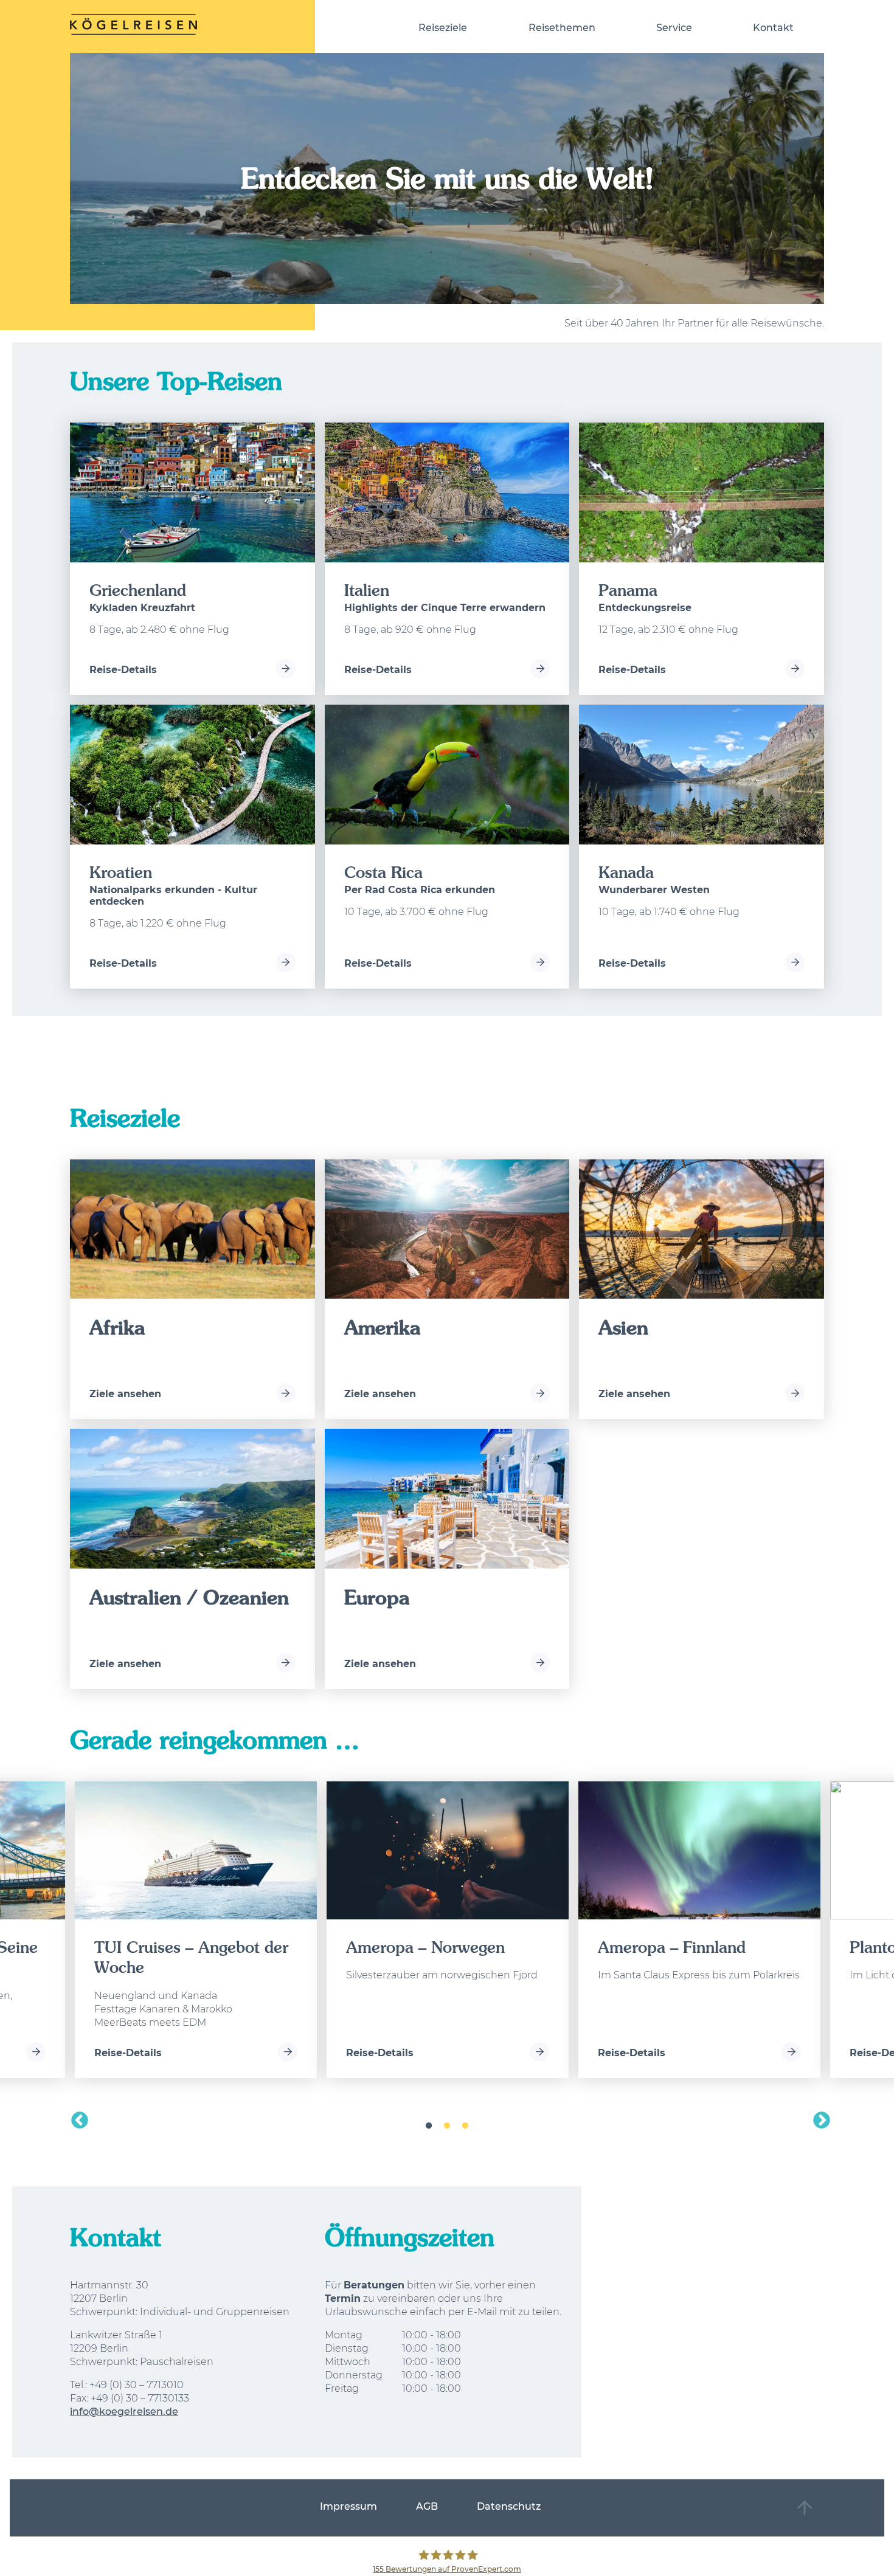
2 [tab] (447, 2126)
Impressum (348, 2506)
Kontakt (773, 28)
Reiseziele (443, 28)
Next (818, 2117)
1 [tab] (429, 2126)
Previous (76, 2117)
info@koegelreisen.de (124, 2412)
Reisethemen (562, 28)
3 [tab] (465, 2126)
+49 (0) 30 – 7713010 (137, 2385)
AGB (427, 2506)
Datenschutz (509, 2506)
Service (674, 28)
